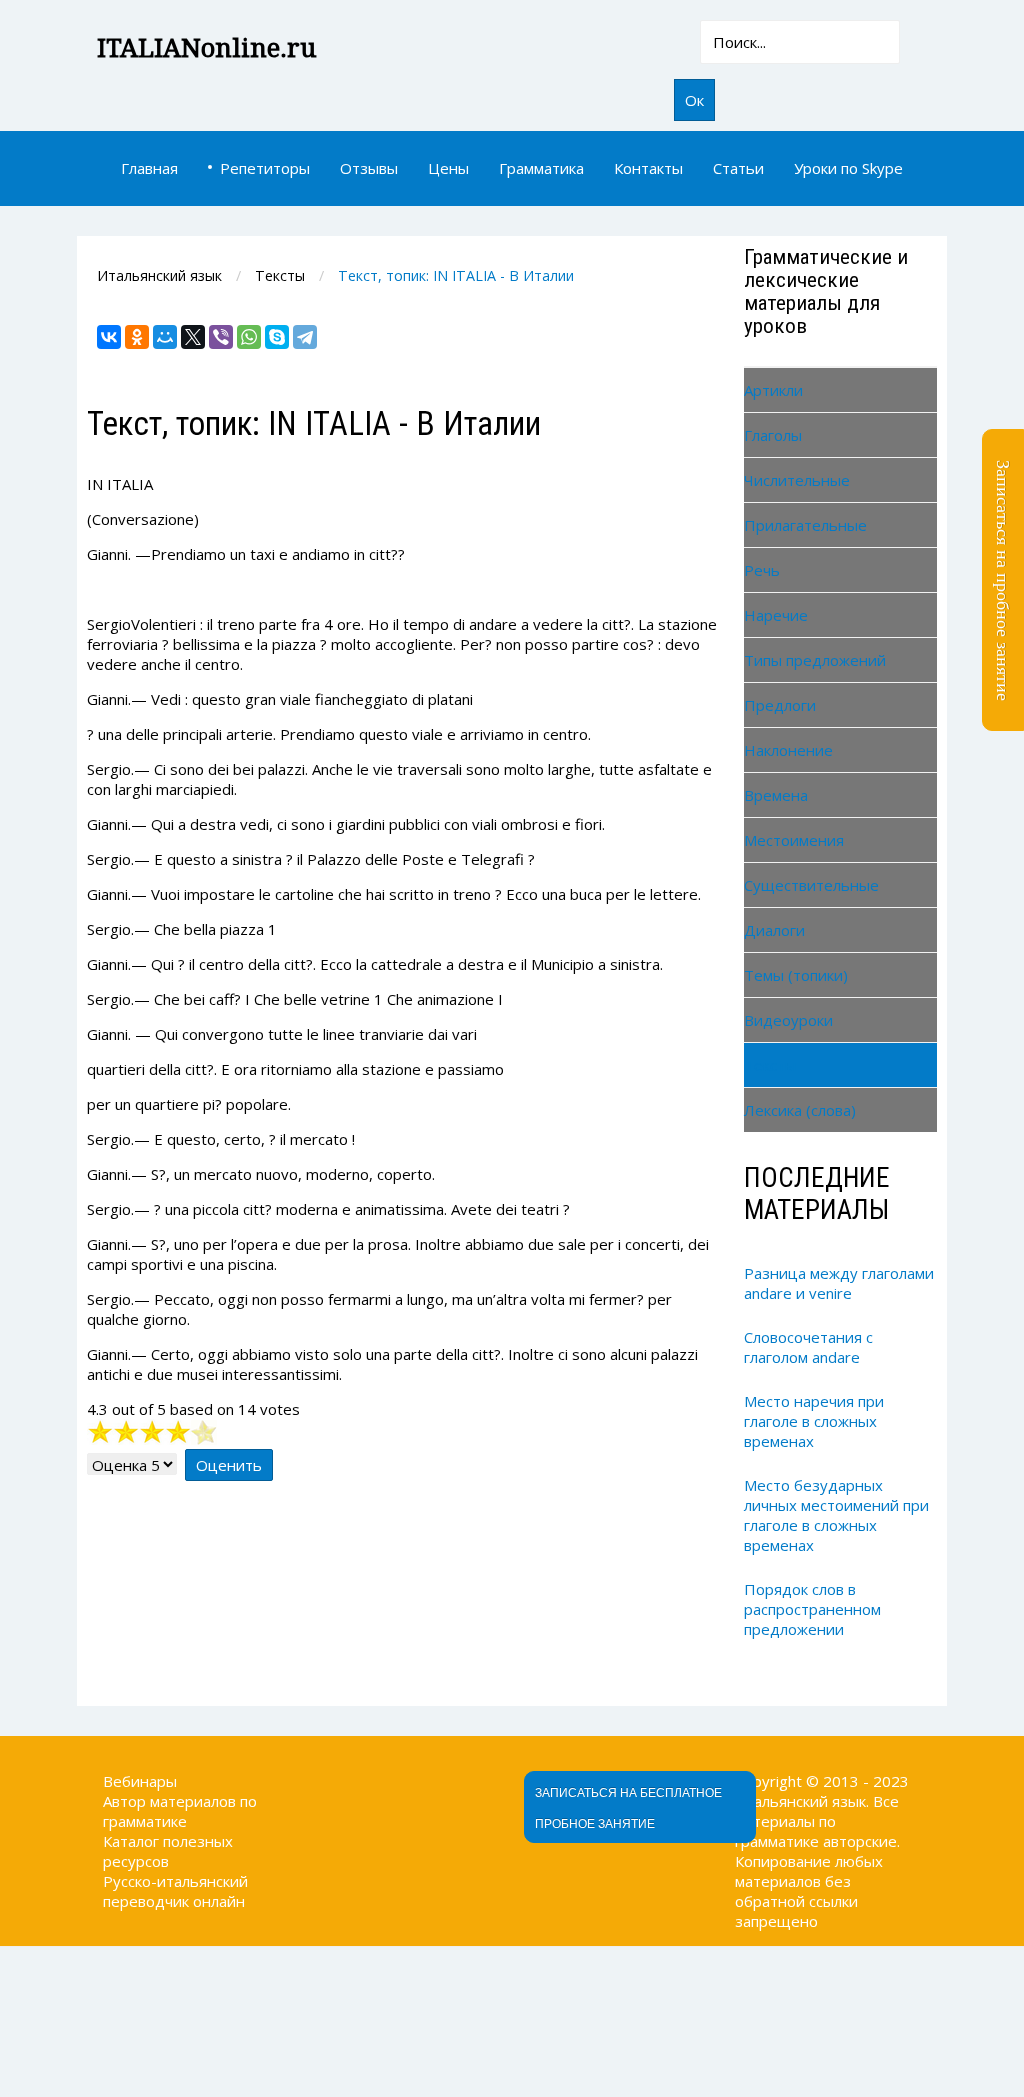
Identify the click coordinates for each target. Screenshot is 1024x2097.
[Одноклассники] (137, 337)
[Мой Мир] (165, 337)
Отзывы (369, 168)
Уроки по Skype (848, 168)
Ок (694, 100)
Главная (149, 168)
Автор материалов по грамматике (180, 1811)
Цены (448, 168)
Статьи (738, 168)
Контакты (648, 168)
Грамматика (541, 168)
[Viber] (221, 337)
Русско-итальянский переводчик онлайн (175, 1891)
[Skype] (277, 337)
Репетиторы (265, 168)
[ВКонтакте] (109, 337)
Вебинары (140, 1781)
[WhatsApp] (249, 337)
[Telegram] (305, 337)
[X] (193, 337)
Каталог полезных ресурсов (168, 1851)
